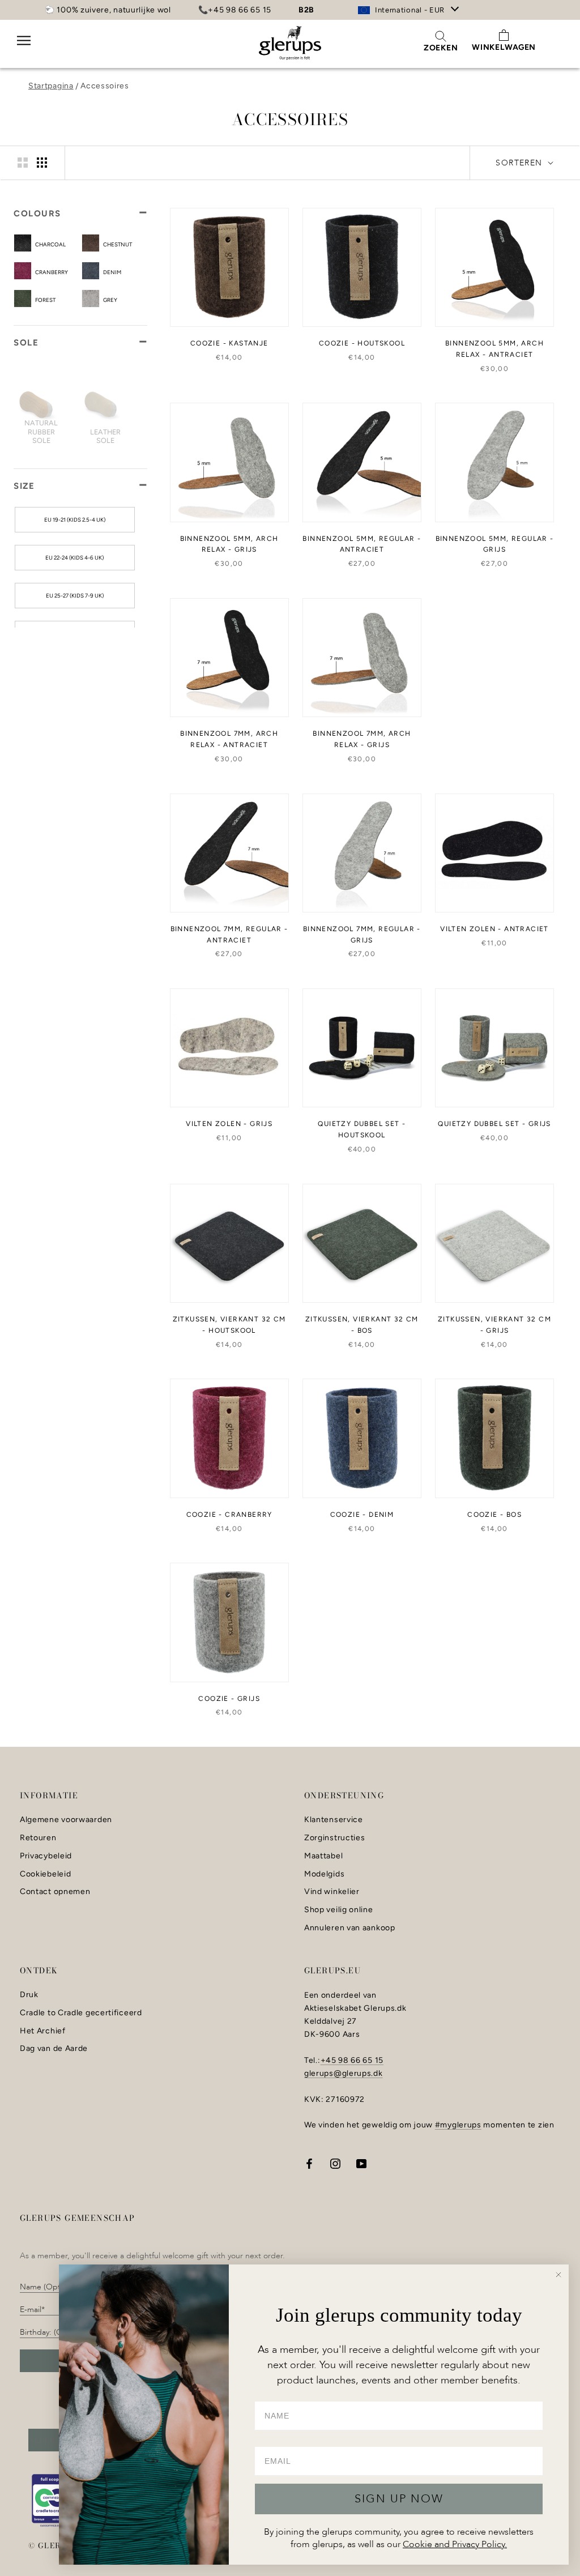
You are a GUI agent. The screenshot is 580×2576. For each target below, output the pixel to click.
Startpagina (51, 86)
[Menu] (24, 48)
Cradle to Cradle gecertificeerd (81, 2013)
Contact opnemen (55, 1892)
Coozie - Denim (362, 1515)
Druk (29, 1995)
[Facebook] (309, 2163)
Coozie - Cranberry (229, 1515)
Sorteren (521, 163)
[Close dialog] (558, 2275)
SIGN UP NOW (399, 2499)
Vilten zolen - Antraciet (494, 929)
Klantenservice (334, 1820)
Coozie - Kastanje (229, 343)
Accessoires (105, 86)
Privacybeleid (46, 1856)
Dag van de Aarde (54, 2049)
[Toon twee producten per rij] (23, 163)
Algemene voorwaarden (66, 1820)
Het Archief (43, 2031)
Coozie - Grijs (229, 1699)
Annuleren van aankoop (350, 1928)
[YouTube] (361, 2163)
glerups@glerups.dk (344, 2073)
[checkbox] (57, 244)
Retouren (38, 1838)
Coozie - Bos (494, 1515)
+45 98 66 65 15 (352, 2060)
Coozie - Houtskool (362, 343)
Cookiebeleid (45, 1874)
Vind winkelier (332, 1892)
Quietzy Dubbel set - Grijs (494, 1124)
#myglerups (458, 2125)
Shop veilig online (339, 1910)
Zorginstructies (335, 1838)
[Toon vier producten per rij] (42, 163)
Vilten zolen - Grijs (229, 1124)
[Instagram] (335, 2163)
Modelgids (324, 1874)
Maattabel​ (323, 1856)
